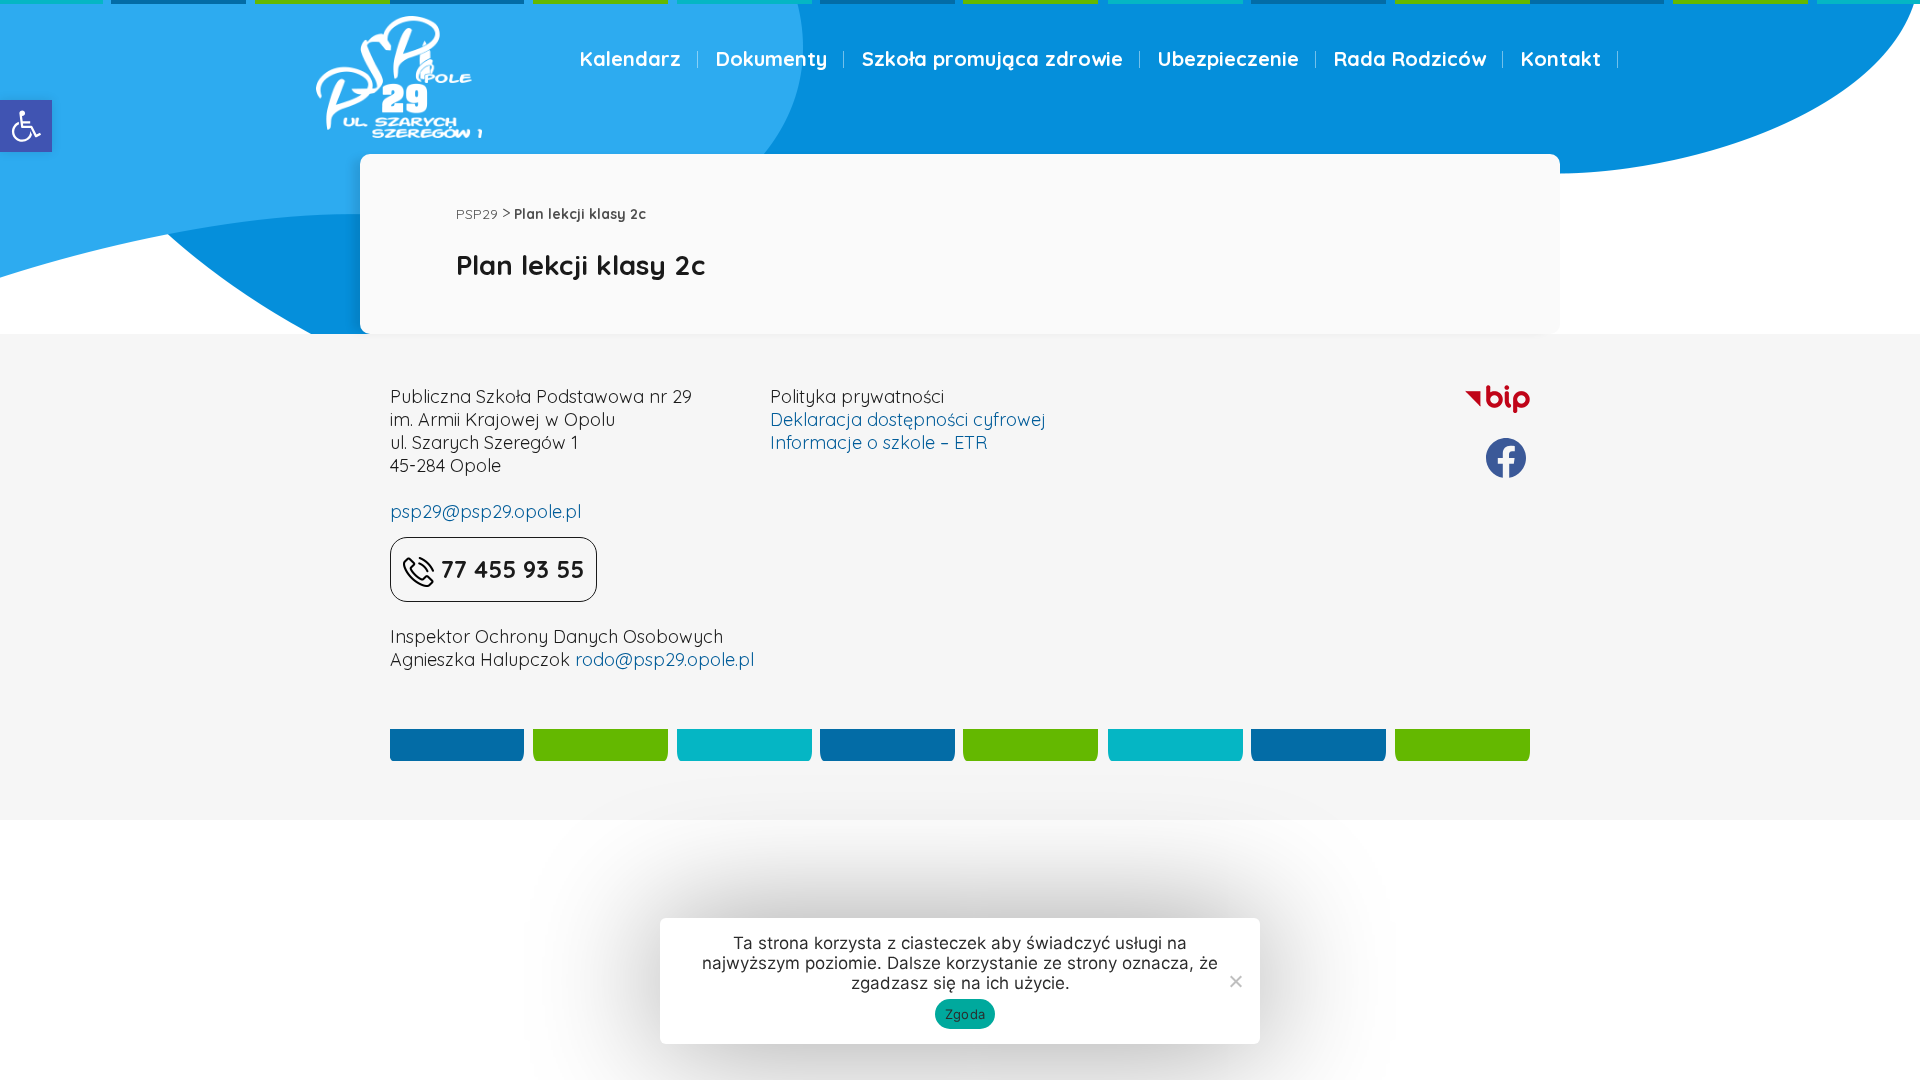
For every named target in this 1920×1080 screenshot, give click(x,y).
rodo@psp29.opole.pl (664, 659)
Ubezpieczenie (1228, 58)
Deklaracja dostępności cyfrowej (908, 419)
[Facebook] (1506, 458)
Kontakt (1561, 58)
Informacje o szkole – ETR (878, 442)
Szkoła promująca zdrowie (992, 58)
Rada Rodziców (1410, 58)
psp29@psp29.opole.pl (485, 511)
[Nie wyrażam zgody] (1235, 981)
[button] (26, 126)
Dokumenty (771, 58)
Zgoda (965, 1014)
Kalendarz (630, 58)
